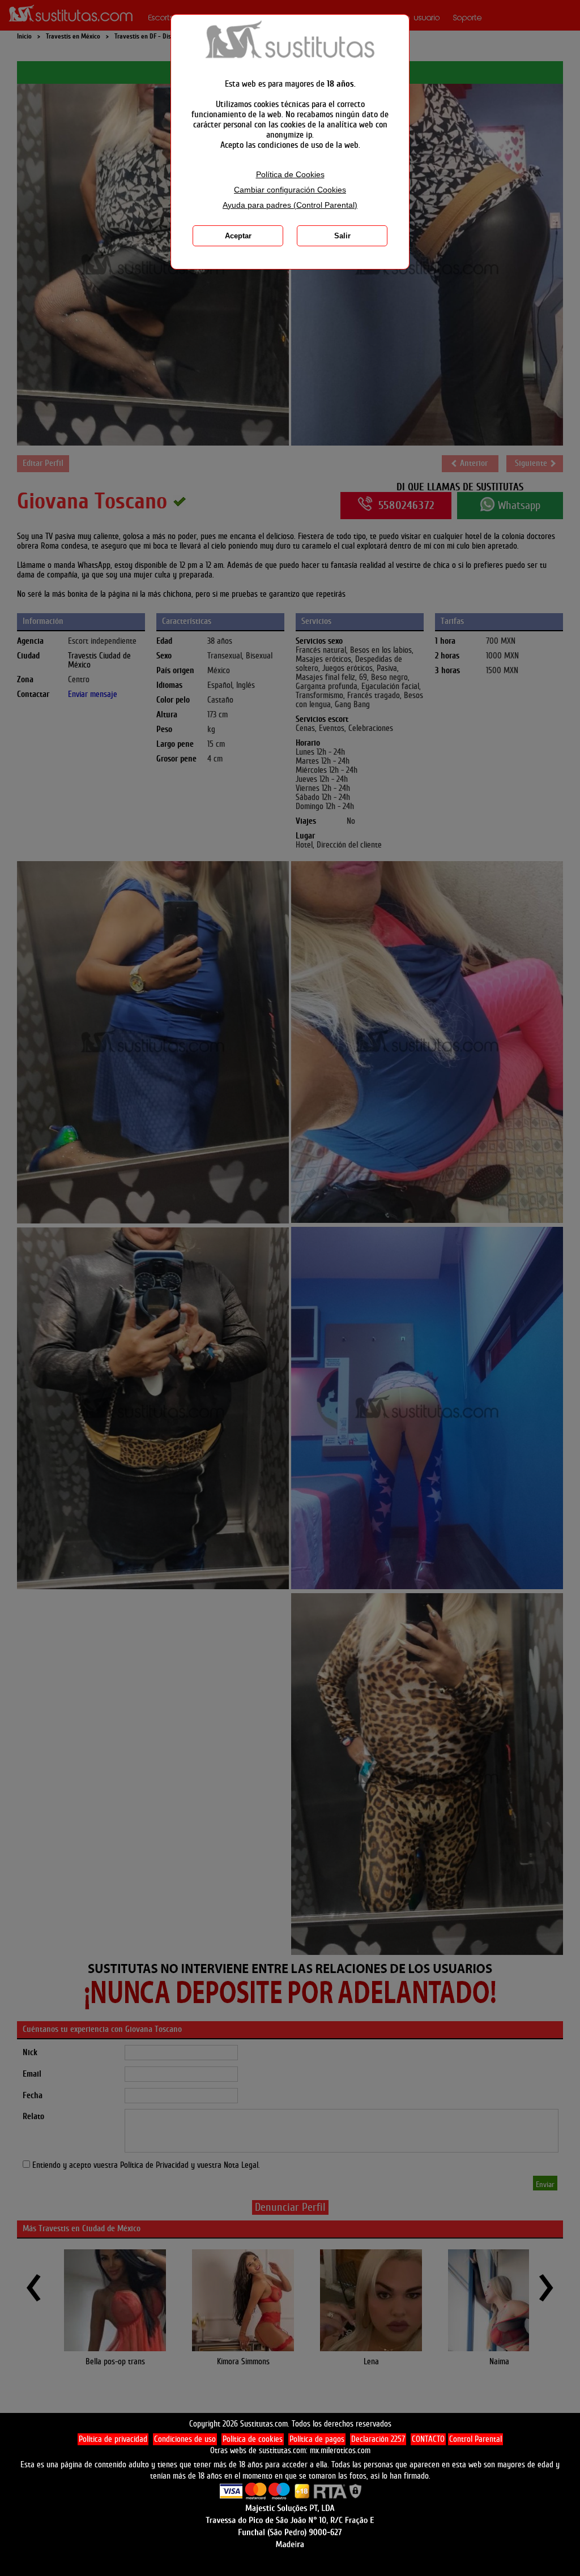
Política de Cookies (290, 175)
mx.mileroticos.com (340, 2451)
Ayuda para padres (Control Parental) (290, 205)
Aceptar (238, 236)
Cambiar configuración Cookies (290, 190)
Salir (342, 236)
